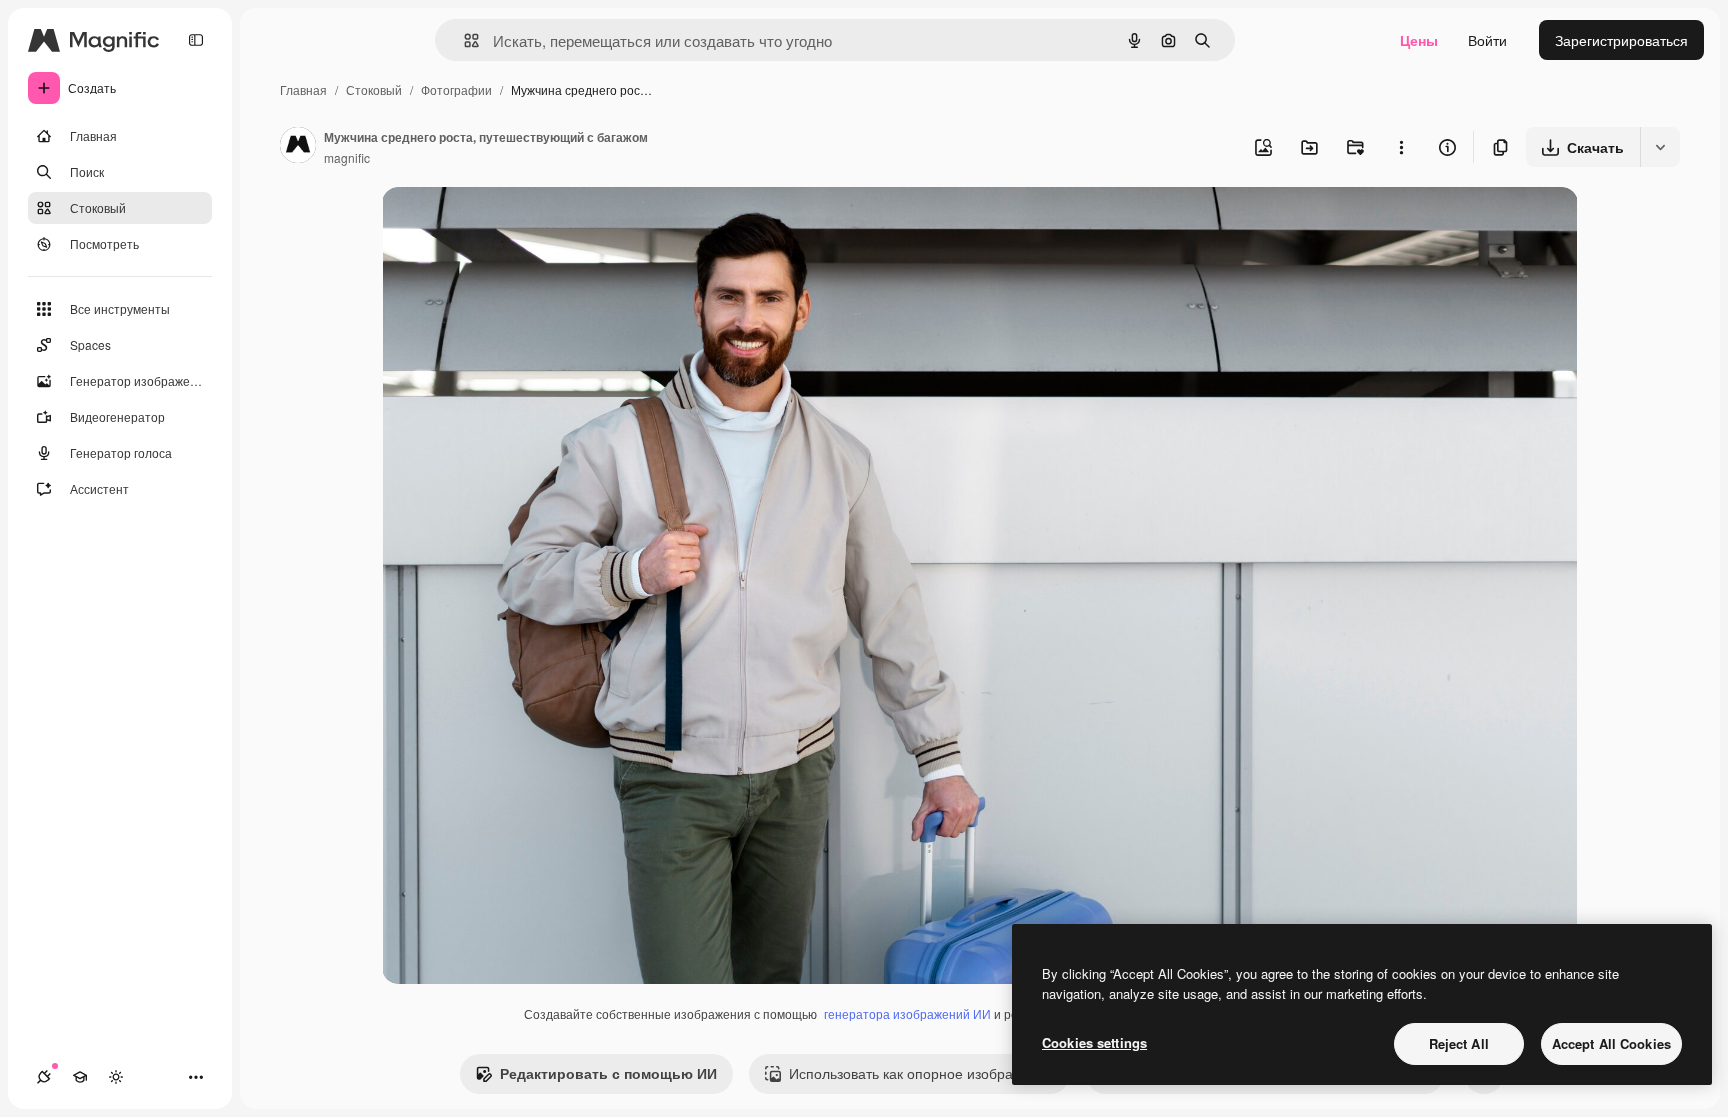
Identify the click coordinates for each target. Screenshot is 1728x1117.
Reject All (1459, 1043)
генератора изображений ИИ (907, 1013)
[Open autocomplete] (463, 40)
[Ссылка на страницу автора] (298, 147)
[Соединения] (44, 1077)
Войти (1487, 40)
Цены (1419, 40)
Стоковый (374, 89)
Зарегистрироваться (1621, 40)
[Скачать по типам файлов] (1660, 147)
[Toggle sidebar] (196, 40)
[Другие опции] (1401, 147)
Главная (303, 89)
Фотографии (456, 89)
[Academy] (80, 1077)
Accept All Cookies (1611, 1043)
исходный (516, 225)
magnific (347, 157)
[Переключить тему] (116, 1077)
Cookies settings (1094, 1042)
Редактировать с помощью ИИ (608, 1073)
